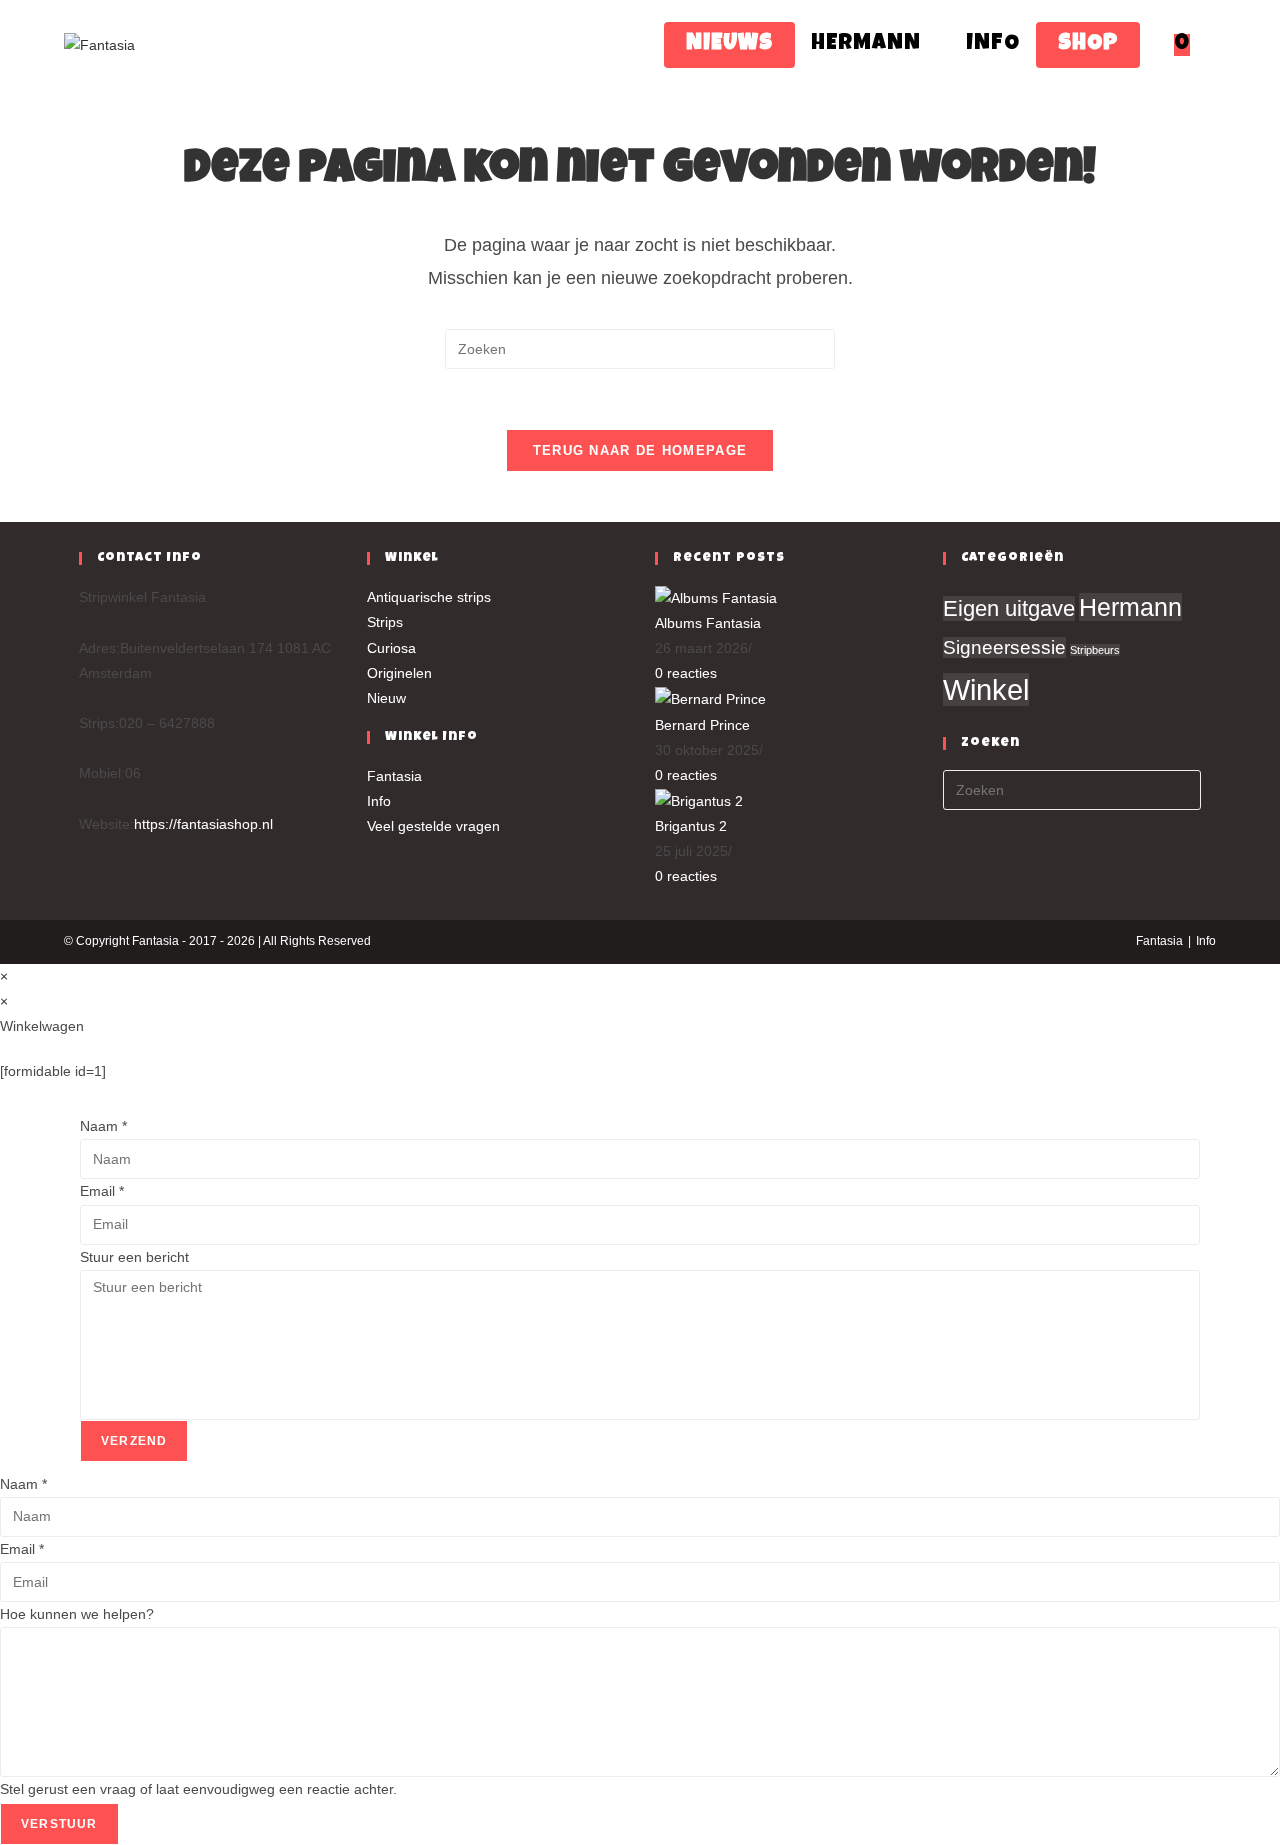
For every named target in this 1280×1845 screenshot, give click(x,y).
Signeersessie (1004, 647)
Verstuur (59, 1824)
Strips (385, 622)
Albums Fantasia (708, 623)
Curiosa (391, 648)
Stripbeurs (1095, 650)
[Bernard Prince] (710, 699)
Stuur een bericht (134, 1257)
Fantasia (394, 776)
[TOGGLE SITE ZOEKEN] (1214, 45)
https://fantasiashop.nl (203, 824)
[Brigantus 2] (699, 800)
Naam (103, 1126)
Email (102, 1191)
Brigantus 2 (691, 826)
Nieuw (386, 698)
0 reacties (686, 673)
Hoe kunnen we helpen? (77, 1614)
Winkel (986, 689)
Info (379, 801)
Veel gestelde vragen (433, 826)
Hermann (1130, 607)
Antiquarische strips (429, 597)
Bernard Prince (702, 725)
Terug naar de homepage (640, 450)
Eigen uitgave (1009, 608)
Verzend (134, 1441)
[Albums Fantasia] (716, 597)
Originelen (399, 673)
